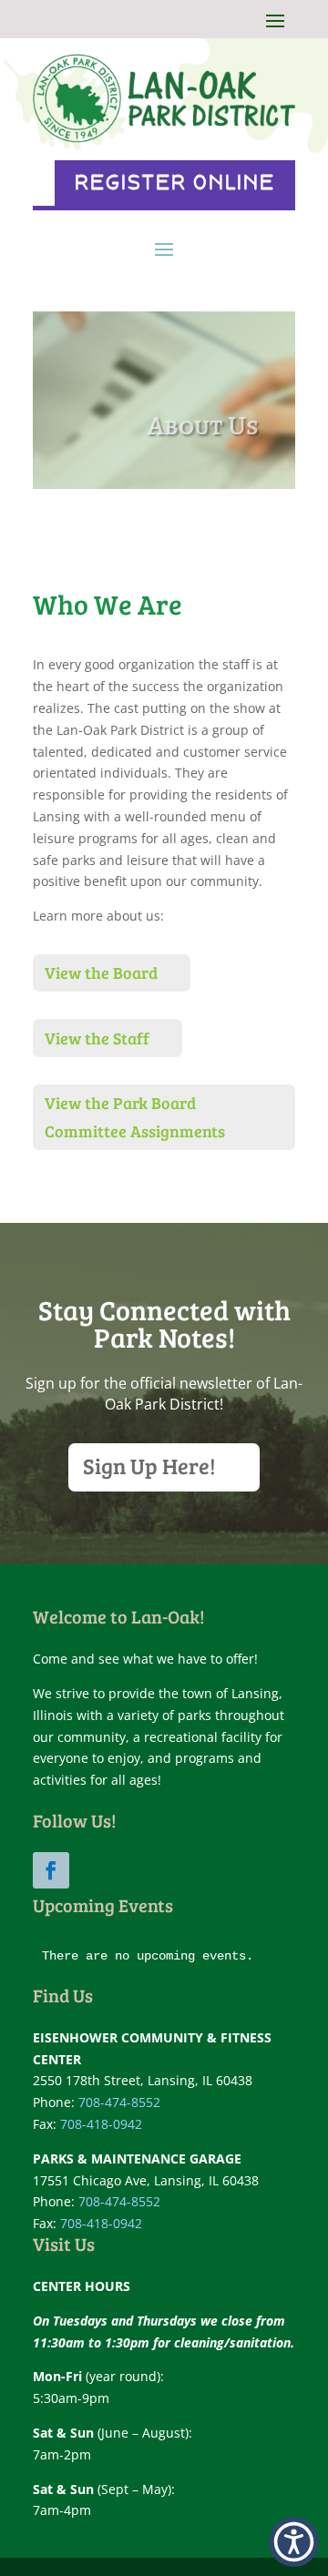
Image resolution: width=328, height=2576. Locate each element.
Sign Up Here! (149, 1466)
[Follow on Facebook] (51, 1870)
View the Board (101, 972)
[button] (294, 2542)
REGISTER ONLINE (175, 183)
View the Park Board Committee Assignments (135, 1117)
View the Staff (97, 1038)
